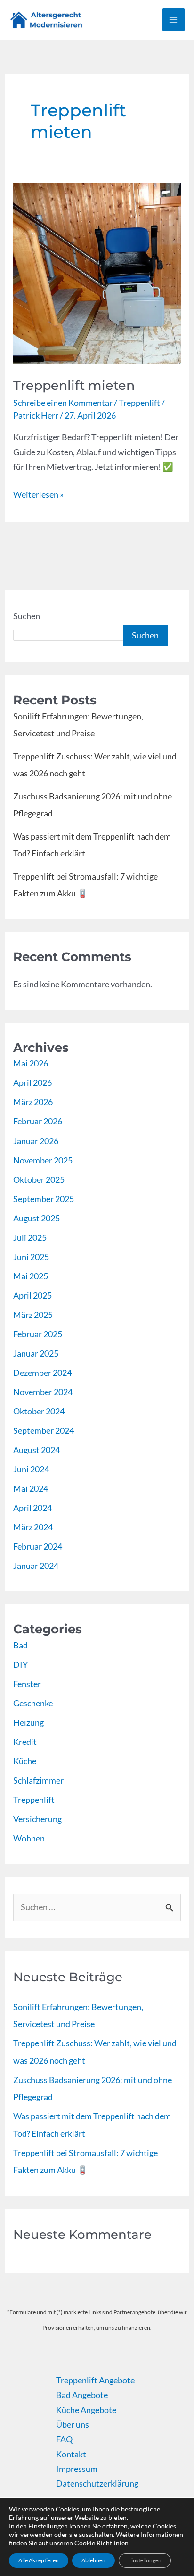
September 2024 (44, 1430)
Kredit (25, 1742)
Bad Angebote (82, 2395)
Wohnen (29, 1838)
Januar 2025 (36, 1353)
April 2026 (32, 1082)
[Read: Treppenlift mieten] (97, 273)
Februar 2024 (38, 1546)
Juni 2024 (31, 1469)
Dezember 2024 (42, 1373)
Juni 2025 (31, 1257)
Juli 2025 (30, 1237)
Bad (20, 1645)
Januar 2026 (36, 1141)
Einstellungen (48, 2526)
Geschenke (33, 1703)
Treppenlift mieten (74, 385)
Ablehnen (93, 2560)
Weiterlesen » (38, 493)
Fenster (27, 1684)
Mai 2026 (31, 1063)
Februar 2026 (38, 1121)
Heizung (28, 1722)
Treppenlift (139, 403)
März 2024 (33, 1527)
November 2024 (43, 1392)
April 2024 (32, 1508)
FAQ (64, 2439)
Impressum (77, 2469)
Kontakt (71, 2454)
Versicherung (37, 1819)
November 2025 (43, 1160)
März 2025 (33, 1315)
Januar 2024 (36, 1566)
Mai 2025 (31, 1276)
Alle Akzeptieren (39, 2560)
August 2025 (36, 1218)
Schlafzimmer (38, 1780)
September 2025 (44, 1199)
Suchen (27, 616)
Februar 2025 (38, 1334)
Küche (25, 1761)
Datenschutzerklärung (97, 2483)
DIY (20, 1664)
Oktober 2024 (39, 1411)
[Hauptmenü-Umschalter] (174, 20)
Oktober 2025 (39, 1179)
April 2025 (32, 1295)
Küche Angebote (86, 2410)
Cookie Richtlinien (101, 2543)
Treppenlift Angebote (95, 2380)
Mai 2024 (31, 1488)
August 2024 (36, 1450)
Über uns (73, 2424)
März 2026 (33, 1102)
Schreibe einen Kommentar (63, 403)
